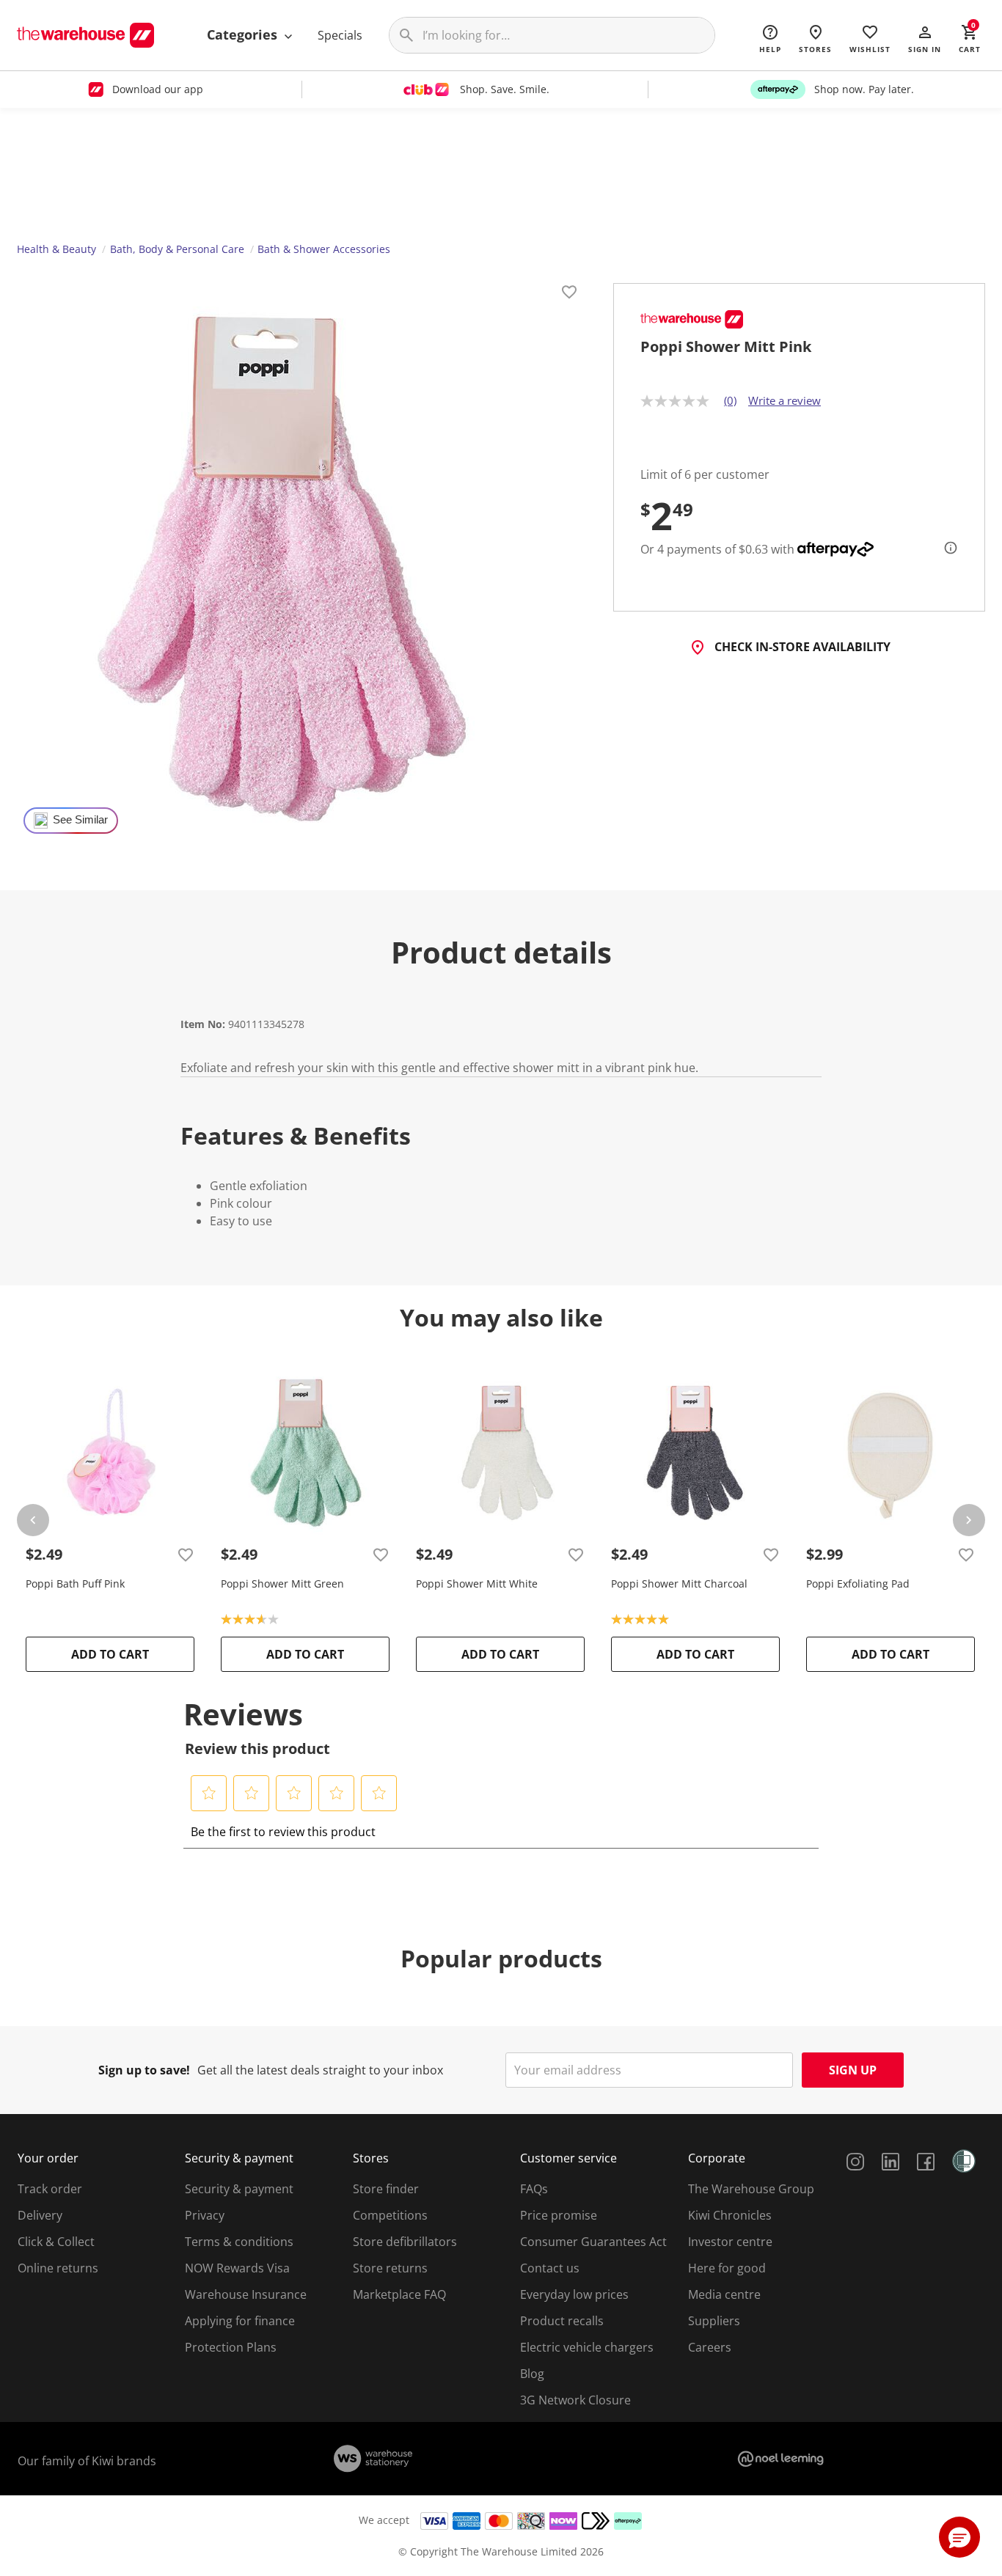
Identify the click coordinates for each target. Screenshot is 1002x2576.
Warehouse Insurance (246, 2294)
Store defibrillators (405, 2242)
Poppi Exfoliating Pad (858, 1584)
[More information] (946, 548)
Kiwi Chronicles (730, 2215)
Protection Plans (231, 2347)
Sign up (853, 2070)
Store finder (386, 2189)
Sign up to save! (144, 2070)
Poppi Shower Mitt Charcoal (679, 1584)
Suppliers (714, 2321)
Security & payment (239, 2189)
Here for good (727, 2268)
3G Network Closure (575, 2400)
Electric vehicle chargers (587, 2347)
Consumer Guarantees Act (593, 2242)
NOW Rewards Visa (237, 2268)
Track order (50, 2189)
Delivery (40, 2215)
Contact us (550, 2268)
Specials (340, 35)
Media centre (724, 2294)
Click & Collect (56, 2242)
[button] (925, 38)
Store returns (390, 2268)
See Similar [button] (80, 820)
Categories (244, 34)
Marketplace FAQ (399, 2294)
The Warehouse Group (751, 2189)
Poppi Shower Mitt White (477, 1584)
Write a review (785, 400)
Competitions (390, 2215)
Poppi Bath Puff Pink (75, 1584)
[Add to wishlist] (569, 294)
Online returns (58, 2268)
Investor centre (730, 2242)
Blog (532, 2374)
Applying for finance (240, 2321)
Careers (710, 2347)
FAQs (534, 2189)
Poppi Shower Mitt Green (282, 1584)
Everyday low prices (574, 2294)
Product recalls (562, 2321)
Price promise (559, 2215)
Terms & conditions (239, 2242)
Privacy (205, 2215)
